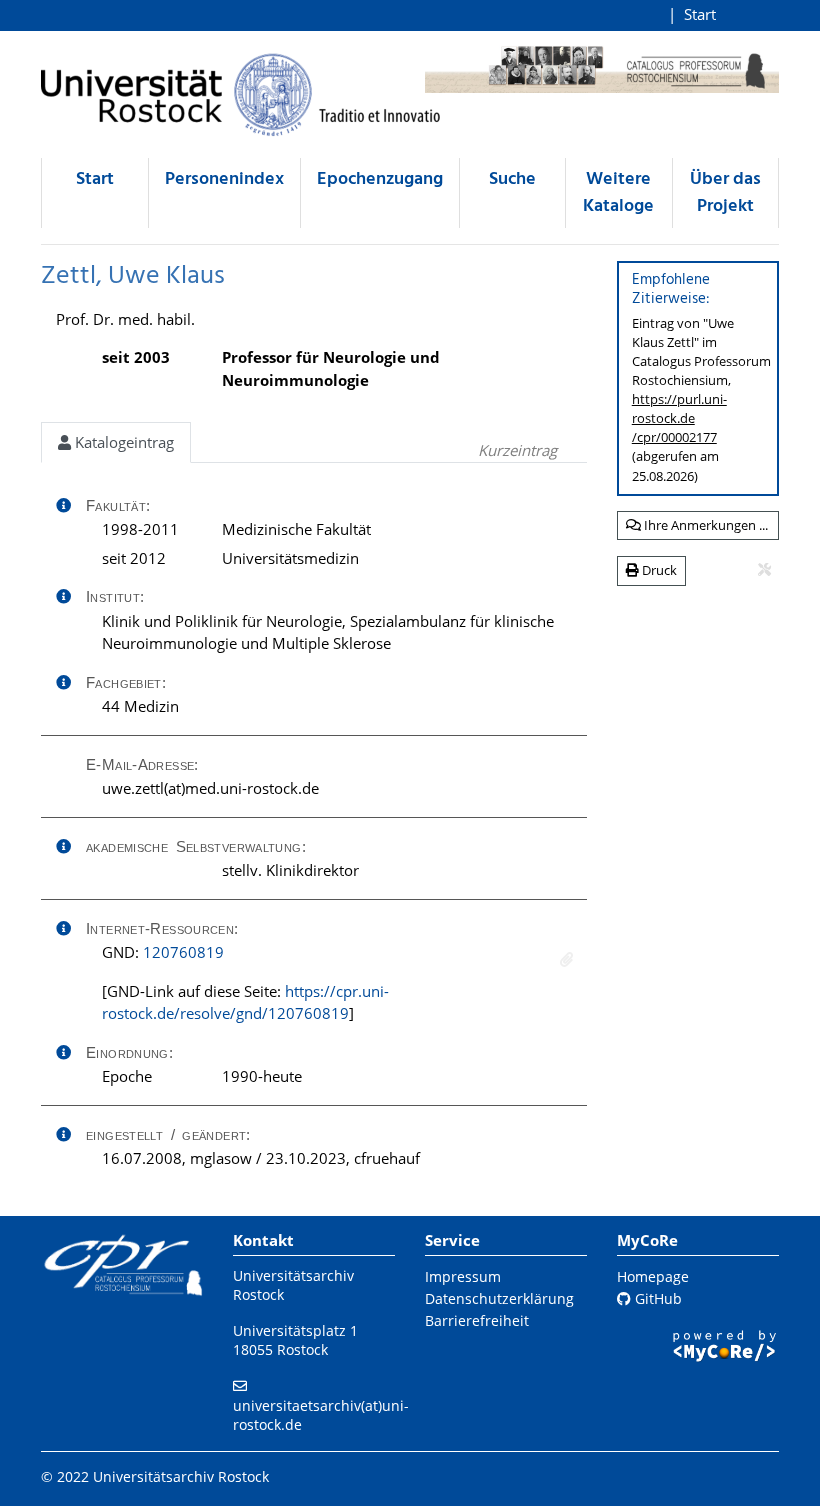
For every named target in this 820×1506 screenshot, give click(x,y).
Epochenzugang (380, 179)
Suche (512, 179)
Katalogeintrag (122, 442)
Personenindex (224, 179)
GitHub (656, 1298)
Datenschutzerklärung (499, 1298)
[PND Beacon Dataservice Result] (566, 959)
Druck (658, 570)
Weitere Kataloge (618, 193)
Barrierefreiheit (477, 1320)
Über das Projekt (725, 193)
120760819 (183, 952)
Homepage (653, 1276)
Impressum (463, 1276)
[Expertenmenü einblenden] (764, 570)
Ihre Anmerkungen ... (704, 525)
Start (700, 14)
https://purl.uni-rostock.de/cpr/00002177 (679, 418)
